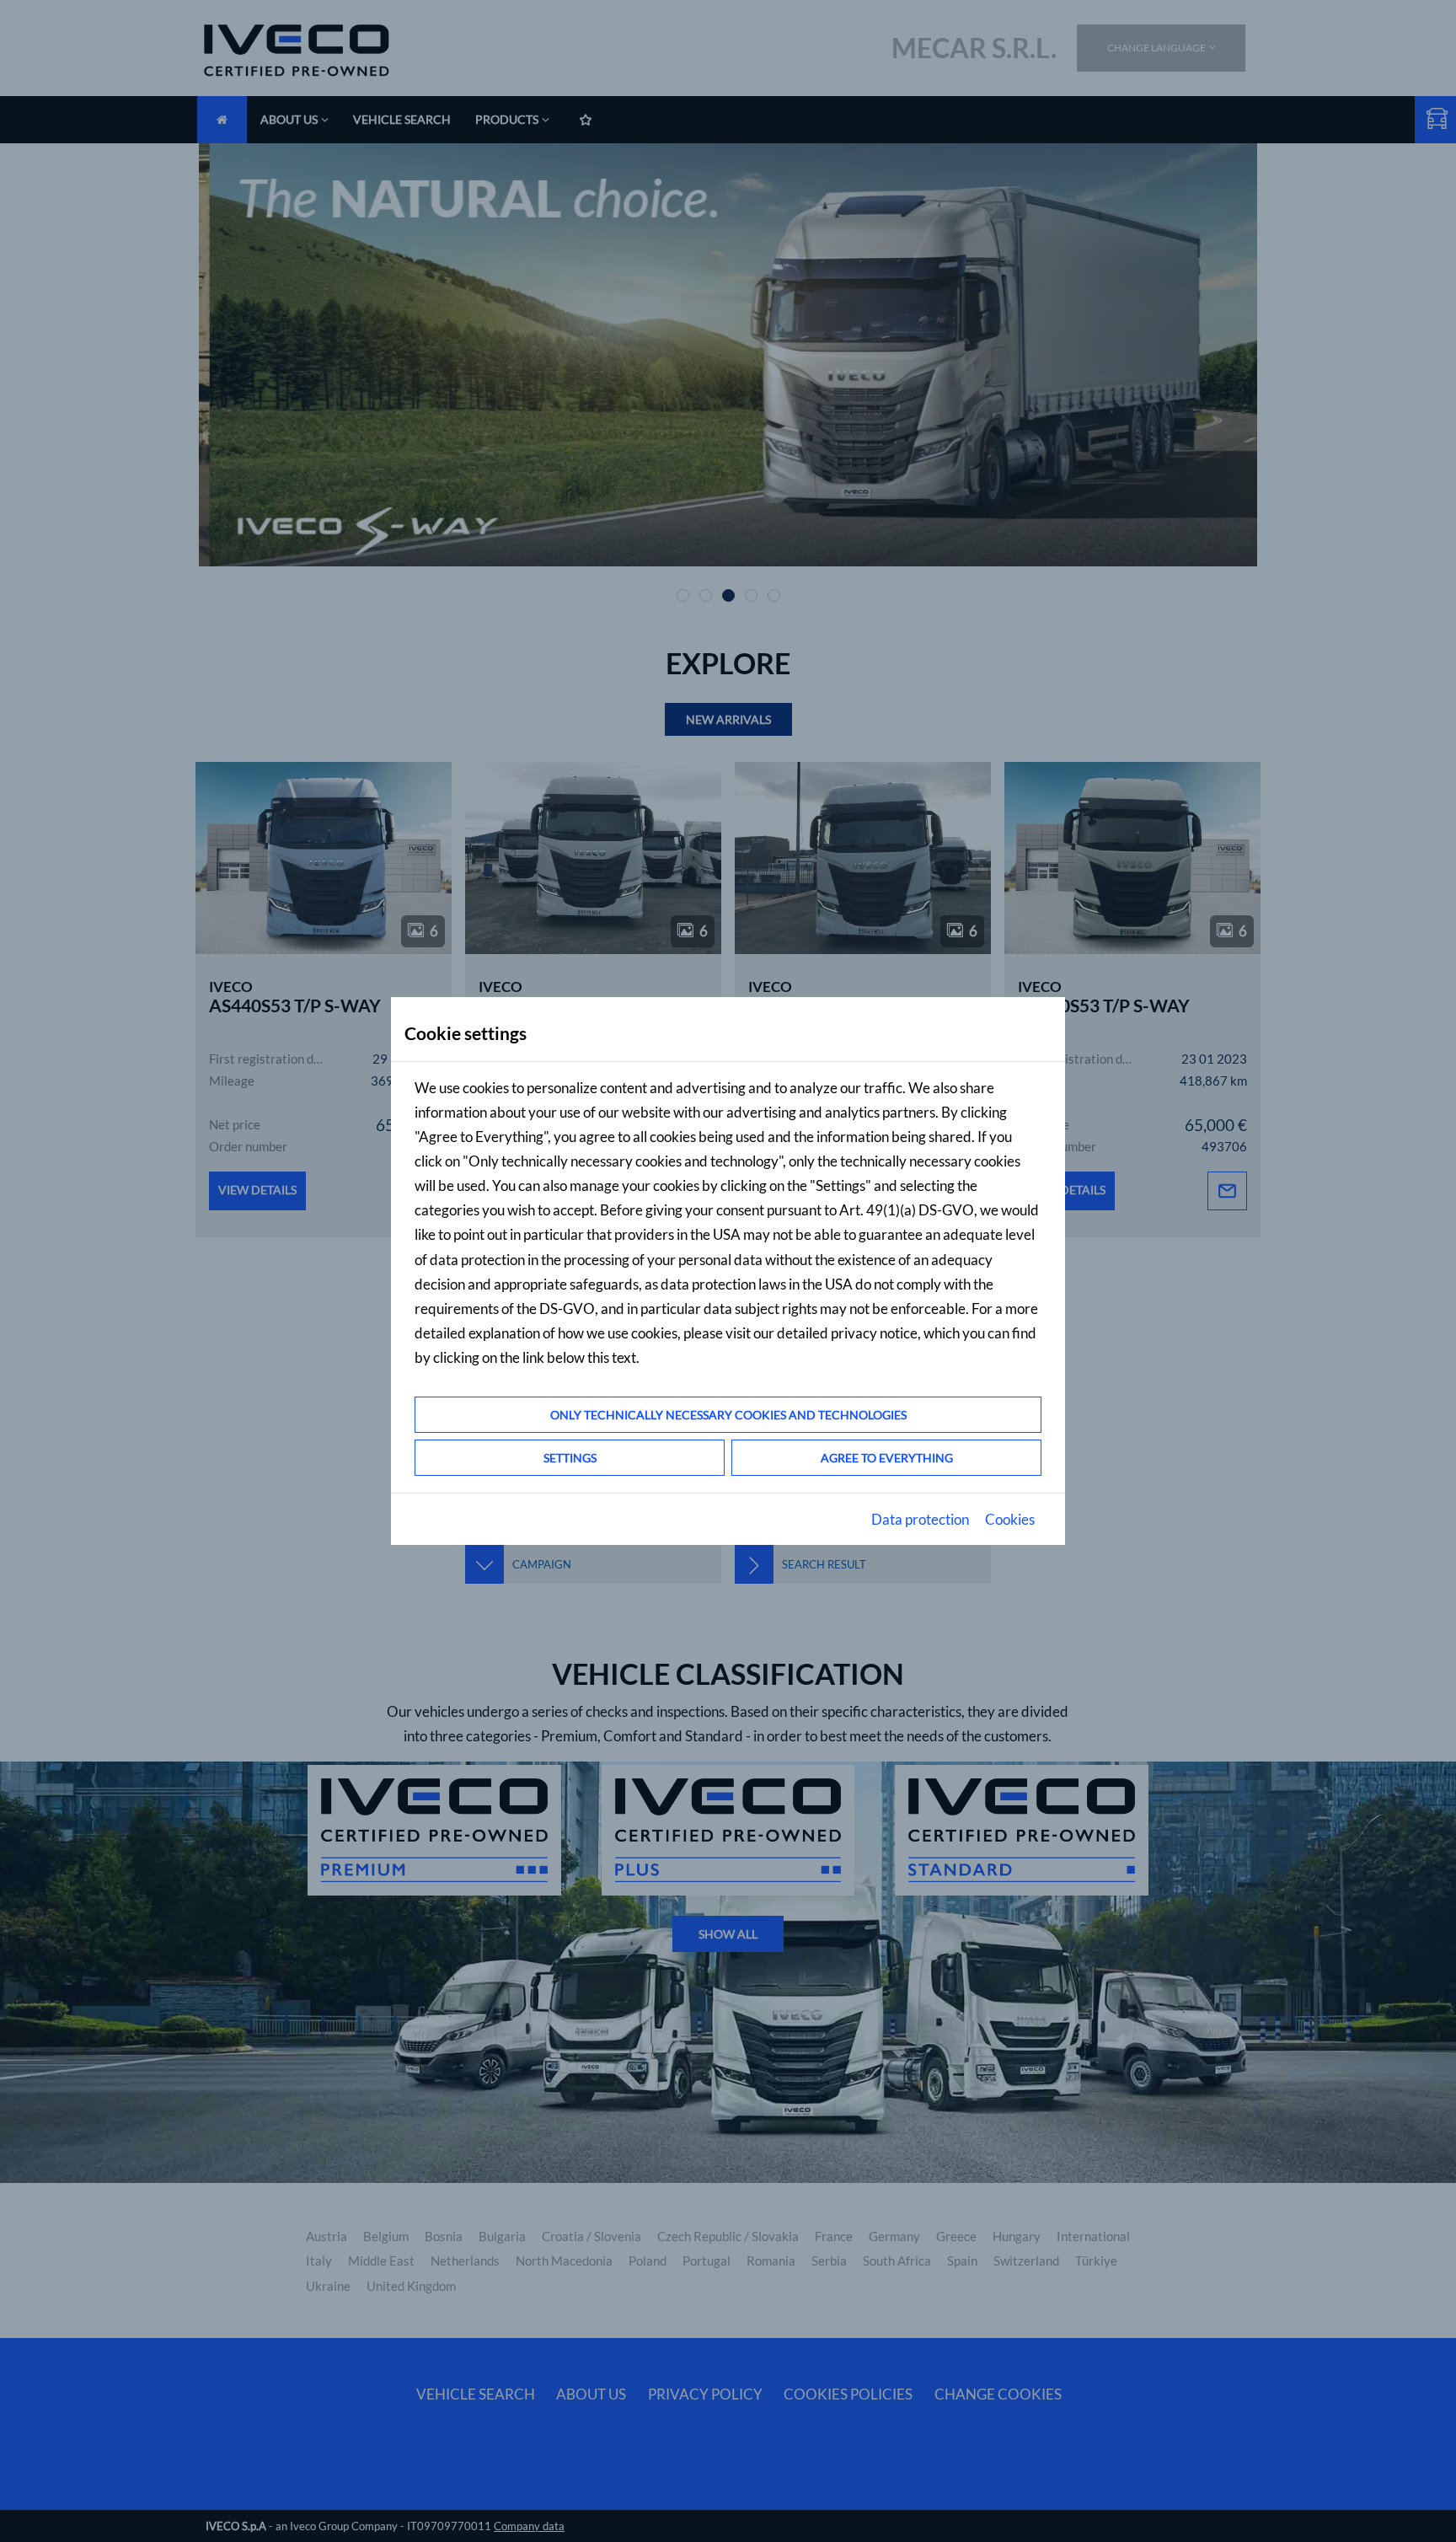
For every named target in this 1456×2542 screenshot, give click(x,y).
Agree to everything (887, 1458)
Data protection (920, 1519)
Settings (570, 1458)
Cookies (1010, 1519)
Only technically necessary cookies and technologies (728, 1415)
